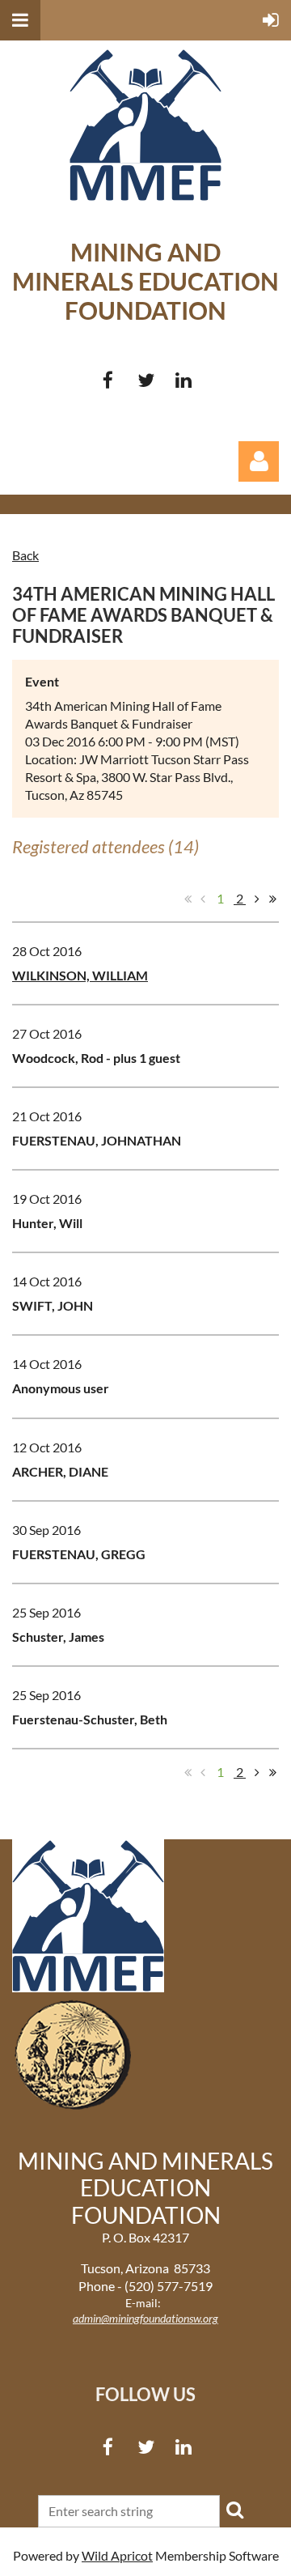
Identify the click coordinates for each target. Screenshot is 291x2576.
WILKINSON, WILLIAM (80, 975)
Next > (257, 899)
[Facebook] (108, 380)
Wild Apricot (117, 2555)
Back (25, 555)
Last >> (272, 899)
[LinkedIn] (184, 380)
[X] (146, 380)
